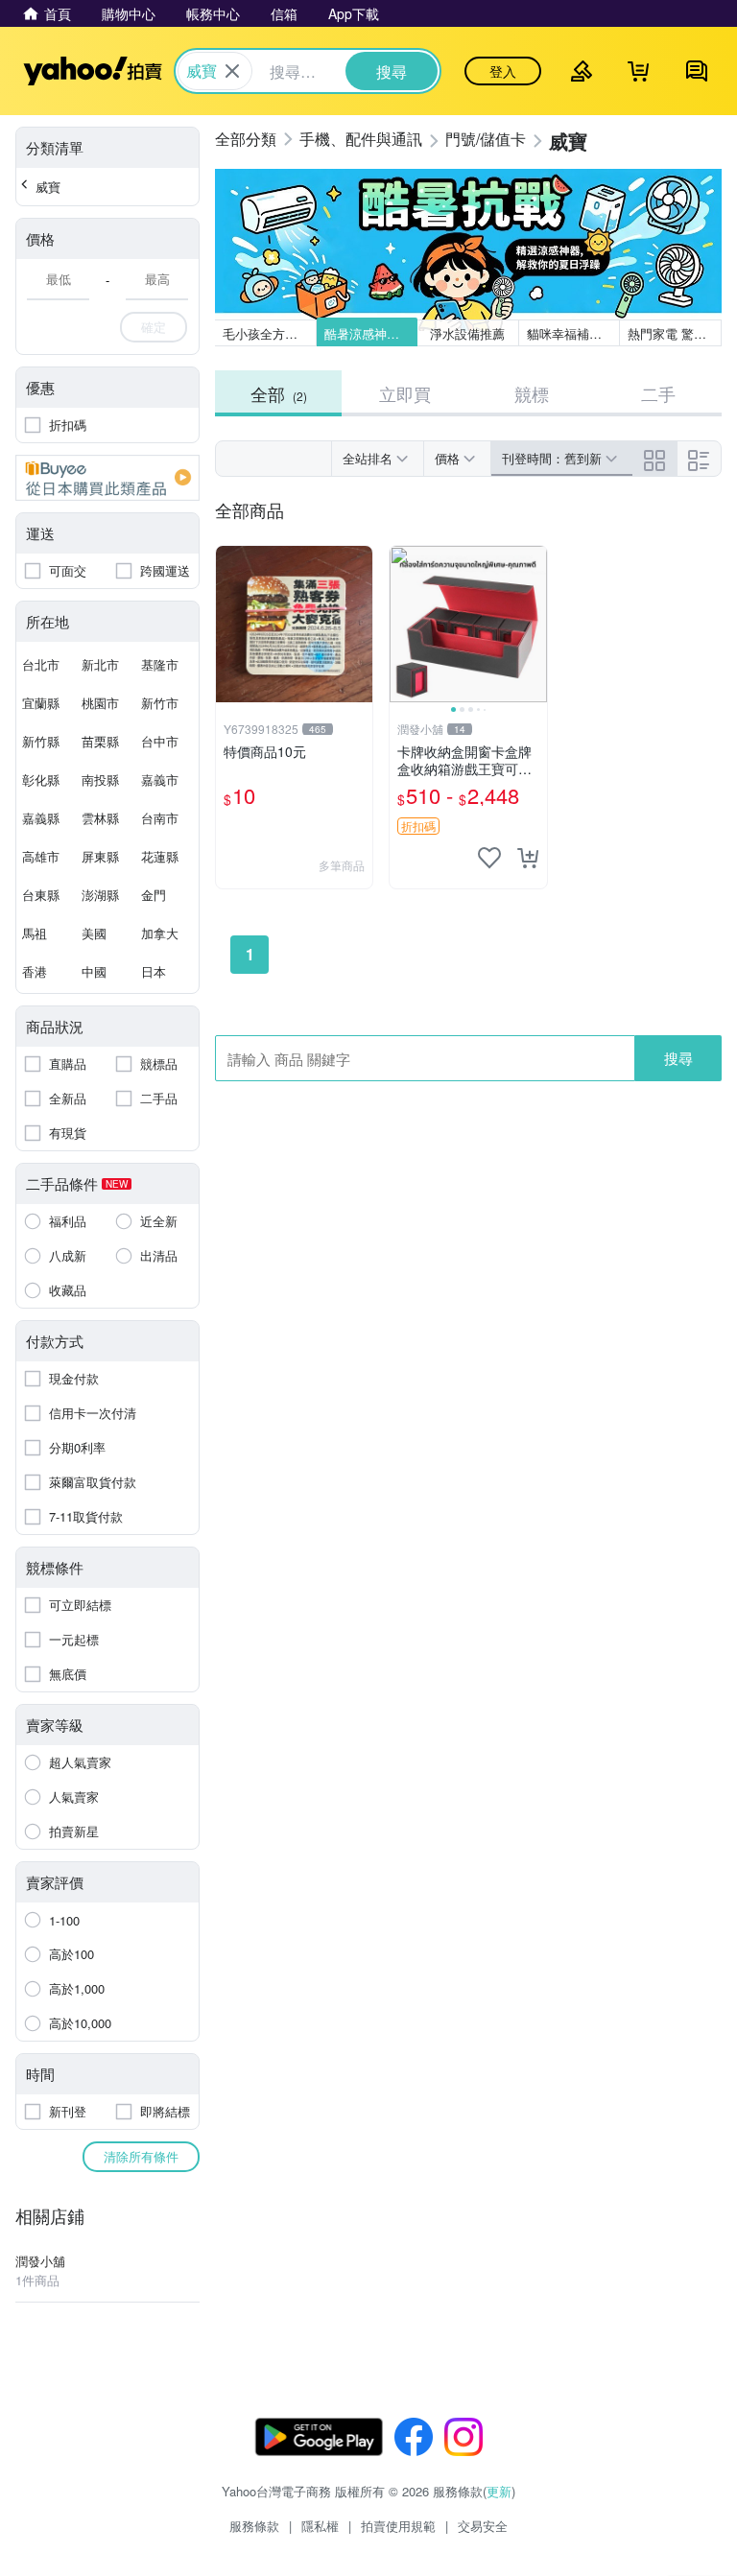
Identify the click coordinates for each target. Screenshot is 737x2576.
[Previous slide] (402, 625)
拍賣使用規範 (398, 2526)
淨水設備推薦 (468, 333)
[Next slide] (535, 625)
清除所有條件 (141, 2156)
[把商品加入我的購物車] (528, 858)
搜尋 (678, 1058)
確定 (154, 327)
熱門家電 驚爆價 (673, 333)
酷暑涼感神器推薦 (371, 333)
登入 (503, 71)
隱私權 (320, 2526)
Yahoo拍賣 (93, 71)
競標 (532, 393)
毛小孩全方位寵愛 (270, 333)
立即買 (405, 393)
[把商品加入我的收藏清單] (489, 858)
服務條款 (254, 2526)
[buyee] (107, 478)
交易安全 (483, 2526)
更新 (499, 2491)
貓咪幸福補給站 (571, 333)
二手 (658, 393)
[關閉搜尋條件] (232, 71)
